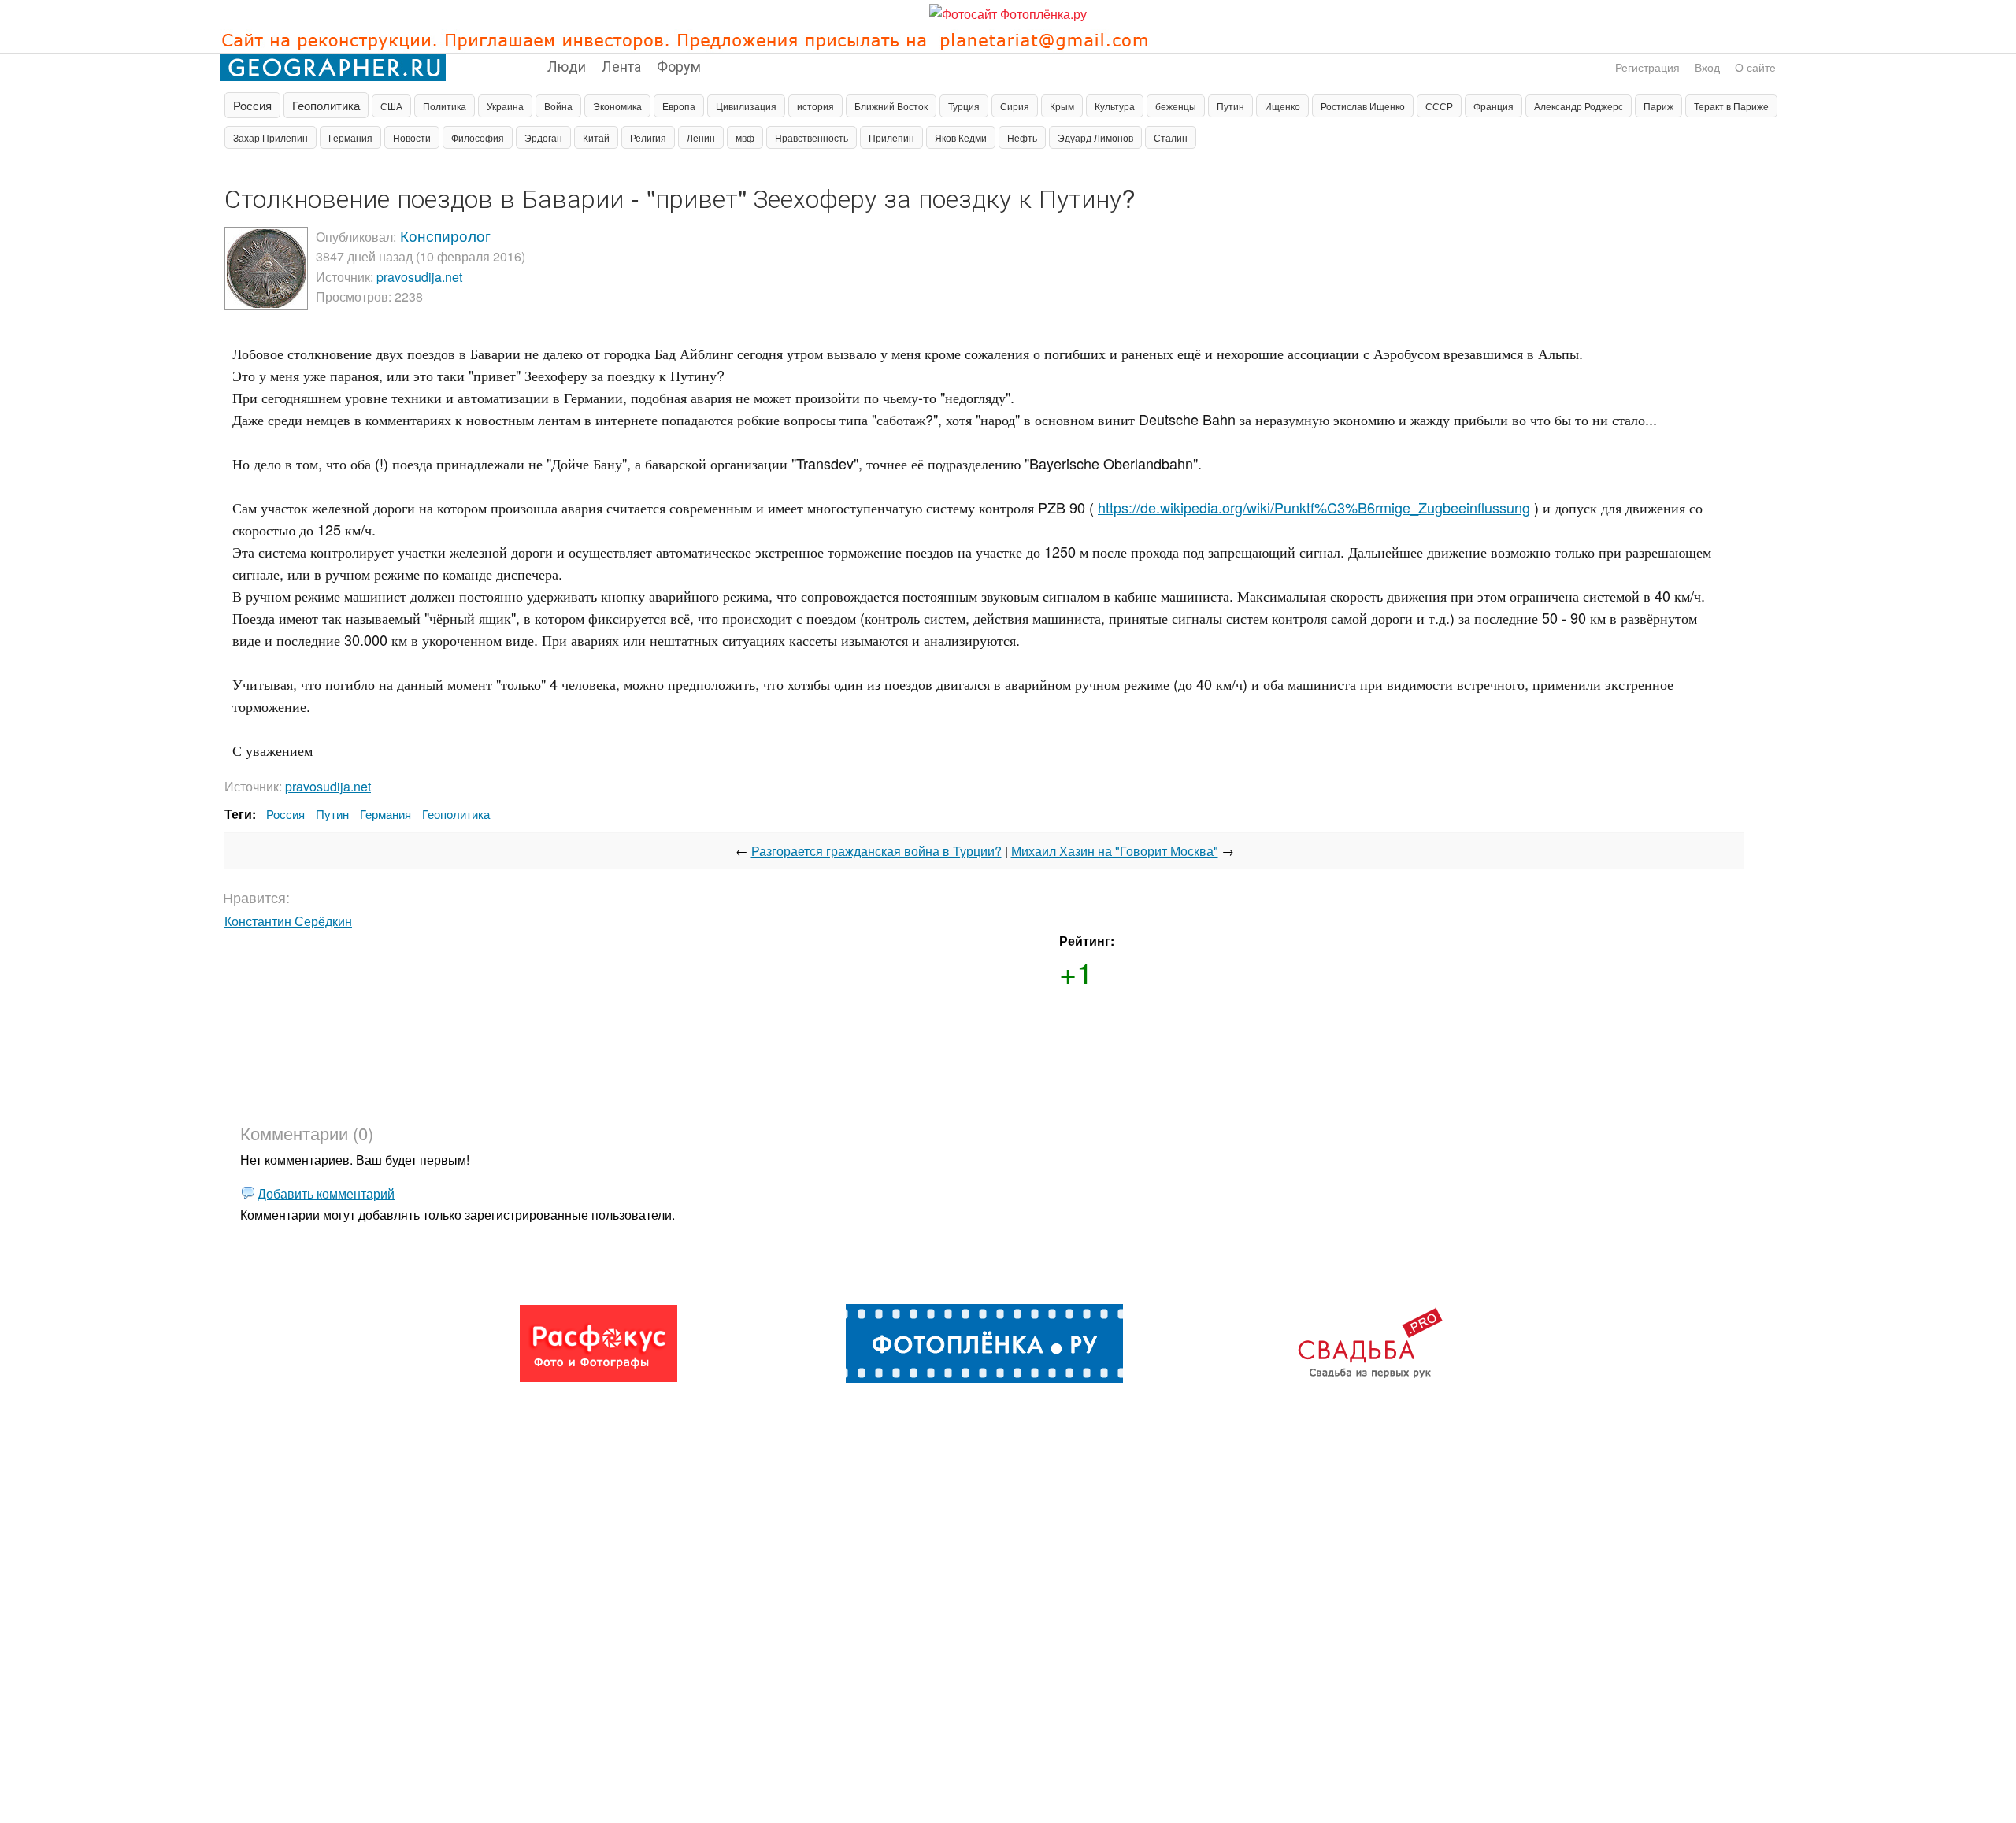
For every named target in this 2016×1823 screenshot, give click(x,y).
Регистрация (1647, 67)
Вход (1707, 67)
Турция (964, 106)
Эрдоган (543, 137)
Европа (679, 106)
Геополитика (326, 105)
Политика (445, 106)
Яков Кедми (961, 137)
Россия (252, 105)
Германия (350, 137)
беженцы (1176, 106)
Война (558, 106)
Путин (1230, 106)
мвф (745, 137)
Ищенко (1282, 106)
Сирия (1015, 106)
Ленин (701, 137)
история (815, 106)
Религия (648, 137)
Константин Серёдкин (288, 921)
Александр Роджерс (1579, 106)
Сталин (1171, 137)
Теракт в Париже (1731, 106)
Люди (567, 65)
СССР (1439, 106)
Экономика (617, 106)
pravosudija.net (419, 277)
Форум (679, 65)
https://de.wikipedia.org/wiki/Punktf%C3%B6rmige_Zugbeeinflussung (1314, 507)
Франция (1493, 106)
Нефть (1022, 137)
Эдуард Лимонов (1095, 137)
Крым (1062, 106)
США (391, 106)
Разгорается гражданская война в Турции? (876, 851)
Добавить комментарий (326, 1193)
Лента (621, 65)
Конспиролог (445, 235)
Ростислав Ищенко (1363, 106)
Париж (1658, 106)
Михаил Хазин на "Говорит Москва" (1115, 851)
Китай (596, 137)
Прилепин (891, 137)
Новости (412, 137)
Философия (478, 137)
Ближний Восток (891, 106)
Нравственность (812, 137)
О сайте (1755, 67)
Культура (1115, 106)
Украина (505, 106)
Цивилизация (746, 106)
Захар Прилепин (271, 137)
